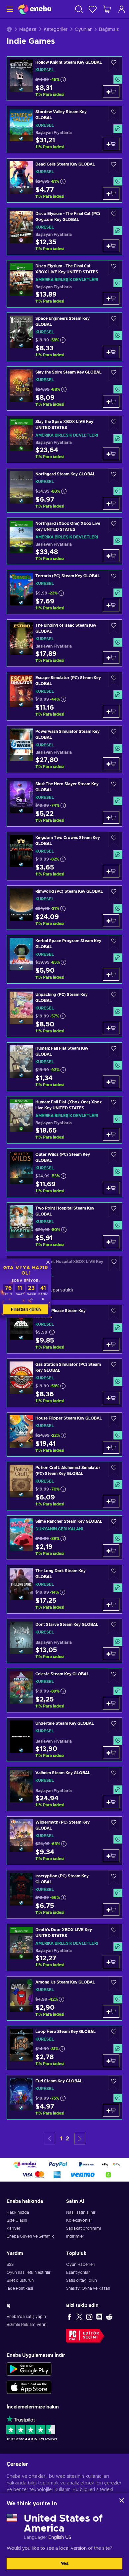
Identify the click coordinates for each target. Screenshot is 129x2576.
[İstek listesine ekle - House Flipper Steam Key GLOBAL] (114, 1420)
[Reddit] (109, 2317)
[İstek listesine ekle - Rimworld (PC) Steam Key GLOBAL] (114, 893)
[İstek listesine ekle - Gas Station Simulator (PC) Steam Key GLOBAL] (114, 1366)
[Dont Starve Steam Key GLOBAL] (64, 1641)
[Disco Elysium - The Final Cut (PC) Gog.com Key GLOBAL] (64, 231)
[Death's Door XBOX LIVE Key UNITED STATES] (64, 1948)
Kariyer (14, 2228)
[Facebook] (69, 2317)
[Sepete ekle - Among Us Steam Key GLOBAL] (111, 2011)
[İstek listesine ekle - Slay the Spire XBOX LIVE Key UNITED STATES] (114, 423)
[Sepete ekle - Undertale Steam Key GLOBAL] (111, 1753)
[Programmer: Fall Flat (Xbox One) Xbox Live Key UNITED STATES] (64, 1120)
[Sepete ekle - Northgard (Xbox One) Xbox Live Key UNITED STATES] (111, 556)
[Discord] (99, 2317)
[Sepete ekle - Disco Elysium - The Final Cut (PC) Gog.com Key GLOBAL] (111, 246)
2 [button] (67, 2139)
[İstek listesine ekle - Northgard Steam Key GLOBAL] (114, 476)
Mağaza (28, 30)
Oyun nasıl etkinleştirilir (29, 2272)
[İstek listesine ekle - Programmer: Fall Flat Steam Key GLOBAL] (114, 1050)
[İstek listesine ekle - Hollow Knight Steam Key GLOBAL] (114, 64)
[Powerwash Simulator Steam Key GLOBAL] (64, 749)
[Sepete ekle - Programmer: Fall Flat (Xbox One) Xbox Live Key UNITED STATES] (111, 1134)
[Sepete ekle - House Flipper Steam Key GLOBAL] (111, 1447)
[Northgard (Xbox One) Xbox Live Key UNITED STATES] (64, 541)
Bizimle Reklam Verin (26, 2325)
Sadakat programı (84, 2228)
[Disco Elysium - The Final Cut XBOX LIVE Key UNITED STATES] (64, 284)
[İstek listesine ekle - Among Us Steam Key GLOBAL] (114, 1984)
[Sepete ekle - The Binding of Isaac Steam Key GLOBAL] (111, 658)
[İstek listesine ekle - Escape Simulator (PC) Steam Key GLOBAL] (114, 680)
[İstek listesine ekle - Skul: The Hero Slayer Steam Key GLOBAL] (114, 786)
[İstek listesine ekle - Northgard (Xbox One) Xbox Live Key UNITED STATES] (114, 525)
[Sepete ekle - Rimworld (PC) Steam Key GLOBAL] (111, 921)
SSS (10, 2264)
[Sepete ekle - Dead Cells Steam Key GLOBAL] (111, 193)
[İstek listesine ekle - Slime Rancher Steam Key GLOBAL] (114, 1523)
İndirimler (75, 2236)
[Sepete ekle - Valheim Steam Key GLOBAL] (111, 1802)
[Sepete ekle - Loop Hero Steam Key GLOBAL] (111, 2061)
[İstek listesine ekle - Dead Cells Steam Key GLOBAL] (114, 166)
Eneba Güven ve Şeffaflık (30, 2236)
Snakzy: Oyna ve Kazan (88, 2288)
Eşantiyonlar (78, 2272)
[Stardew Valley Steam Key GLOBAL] (64, 130)
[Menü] (9, 9)
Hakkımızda (18, 2212)
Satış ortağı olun (82, 2280)
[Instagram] (89, 2317)
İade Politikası (20, 2288)
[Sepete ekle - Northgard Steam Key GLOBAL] (111, 503)
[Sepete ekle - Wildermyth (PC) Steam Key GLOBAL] (111, 1856)
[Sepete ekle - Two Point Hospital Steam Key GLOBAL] (111, 1242)
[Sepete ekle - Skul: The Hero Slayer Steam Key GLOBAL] (111, 817)
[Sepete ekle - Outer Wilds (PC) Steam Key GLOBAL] (111, 1188)
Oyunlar (83, 30)
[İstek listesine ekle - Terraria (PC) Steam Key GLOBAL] (114, 578)
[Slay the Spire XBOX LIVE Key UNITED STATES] (64, 439)
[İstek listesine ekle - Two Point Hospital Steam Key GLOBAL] (114, 1210)
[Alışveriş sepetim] (107, 9)
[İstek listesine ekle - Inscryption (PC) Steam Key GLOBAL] (114, 1878)
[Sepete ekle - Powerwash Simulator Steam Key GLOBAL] (111, 764)
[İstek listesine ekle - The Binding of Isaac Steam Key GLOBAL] (114, 627)
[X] (79, 2317)
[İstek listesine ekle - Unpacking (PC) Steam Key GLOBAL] (114, 996)
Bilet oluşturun (20, 2280)
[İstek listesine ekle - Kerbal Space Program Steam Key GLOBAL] (114, 943)
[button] (80, 2139)
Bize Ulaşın (17, 2220)
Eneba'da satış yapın (26, 2317)
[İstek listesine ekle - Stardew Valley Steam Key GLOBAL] (114, 114)
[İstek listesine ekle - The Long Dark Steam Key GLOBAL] (114, 1573)
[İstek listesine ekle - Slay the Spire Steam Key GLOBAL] (114, 374)
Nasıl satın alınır (81, 2212)
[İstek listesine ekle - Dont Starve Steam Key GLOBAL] (114, 1626)
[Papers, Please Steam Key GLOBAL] (64, 1329)
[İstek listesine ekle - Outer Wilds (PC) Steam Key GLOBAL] (114, 1156)
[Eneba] (35, 9)
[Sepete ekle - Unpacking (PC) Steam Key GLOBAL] (111, 1028)
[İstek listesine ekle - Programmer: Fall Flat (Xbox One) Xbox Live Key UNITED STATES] (114, 1104)
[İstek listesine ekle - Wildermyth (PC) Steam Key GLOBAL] (114, 1824)
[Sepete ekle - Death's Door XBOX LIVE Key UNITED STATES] (111, 1962)
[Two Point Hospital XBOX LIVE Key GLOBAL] (64, 1278)
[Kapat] (122, 2500)
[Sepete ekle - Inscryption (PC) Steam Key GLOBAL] (111, 1910)
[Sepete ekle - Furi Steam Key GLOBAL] (111, 2110)
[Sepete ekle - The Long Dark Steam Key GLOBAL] (111, 1604)
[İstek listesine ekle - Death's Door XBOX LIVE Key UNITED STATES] (114, 1932)
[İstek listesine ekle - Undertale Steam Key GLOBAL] (114, 1725)
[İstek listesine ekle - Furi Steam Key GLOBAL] (114, 2083)
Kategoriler (56, 30)
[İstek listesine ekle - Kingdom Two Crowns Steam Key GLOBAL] (114, 839)
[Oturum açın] (122, 9)
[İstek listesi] (93, 9)
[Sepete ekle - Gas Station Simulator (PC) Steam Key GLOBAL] (111, 1398)
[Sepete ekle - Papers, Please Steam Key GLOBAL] (111, 1344)
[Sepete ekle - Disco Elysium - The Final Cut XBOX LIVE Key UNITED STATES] (111, 298)
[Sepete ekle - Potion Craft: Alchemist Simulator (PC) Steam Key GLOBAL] (111, 1501)
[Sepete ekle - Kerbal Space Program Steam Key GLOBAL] (111, 974)
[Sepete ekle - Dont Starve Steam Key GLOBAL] (111, 1654)
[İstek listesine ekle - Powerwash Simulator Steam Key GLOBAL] (114, 733)
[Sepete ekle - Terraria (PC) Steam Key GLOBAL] (111, 605)
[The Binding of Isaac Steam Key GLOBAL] (64, 643)
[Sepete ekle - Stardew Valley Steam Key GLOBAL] (111, 144)
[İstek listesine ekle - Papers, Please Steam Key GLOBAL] (114, 1313)
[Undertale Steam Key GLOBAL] (64, 1740)
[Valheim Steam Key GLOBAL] (64, 1789)
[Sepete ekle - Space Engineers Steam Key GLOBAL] (111, 352)
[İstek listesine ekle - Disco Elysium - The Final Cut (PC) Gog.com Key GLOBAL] (114, 215)
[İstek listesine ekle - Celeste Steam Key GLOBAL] (114, 1676)
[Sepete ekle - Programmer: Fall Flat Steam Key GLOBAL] (111, 1082)
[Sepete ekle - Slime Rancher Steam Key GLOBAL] (111, 1551)
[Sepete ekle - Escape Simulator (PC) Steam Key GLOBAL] (111, 711)
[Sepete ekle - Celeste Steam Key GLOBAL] (111, 1703)
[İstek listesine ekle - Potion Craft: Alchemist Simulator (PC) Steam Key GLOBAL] (114, 1469)
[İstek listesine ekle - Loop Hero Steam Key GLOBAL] (114, 2033)
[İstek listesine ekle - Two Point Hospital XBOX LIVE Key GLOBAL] (114, 1263)
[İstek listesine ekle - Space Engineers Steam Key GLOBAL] (114, 320)
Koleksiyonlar (79, 2220)
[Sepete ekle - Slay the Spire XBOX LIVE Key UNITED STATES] (111, 454)
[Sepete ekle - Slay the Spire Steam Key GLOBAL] (111, 401)
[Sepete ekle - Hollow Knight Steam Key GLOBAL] (111, 92)
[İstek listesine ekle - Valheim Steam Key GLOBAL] (114, 1775)
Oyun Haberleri (81, 2264)
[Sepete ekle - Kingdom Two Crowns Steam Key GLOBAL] (111, 871)
